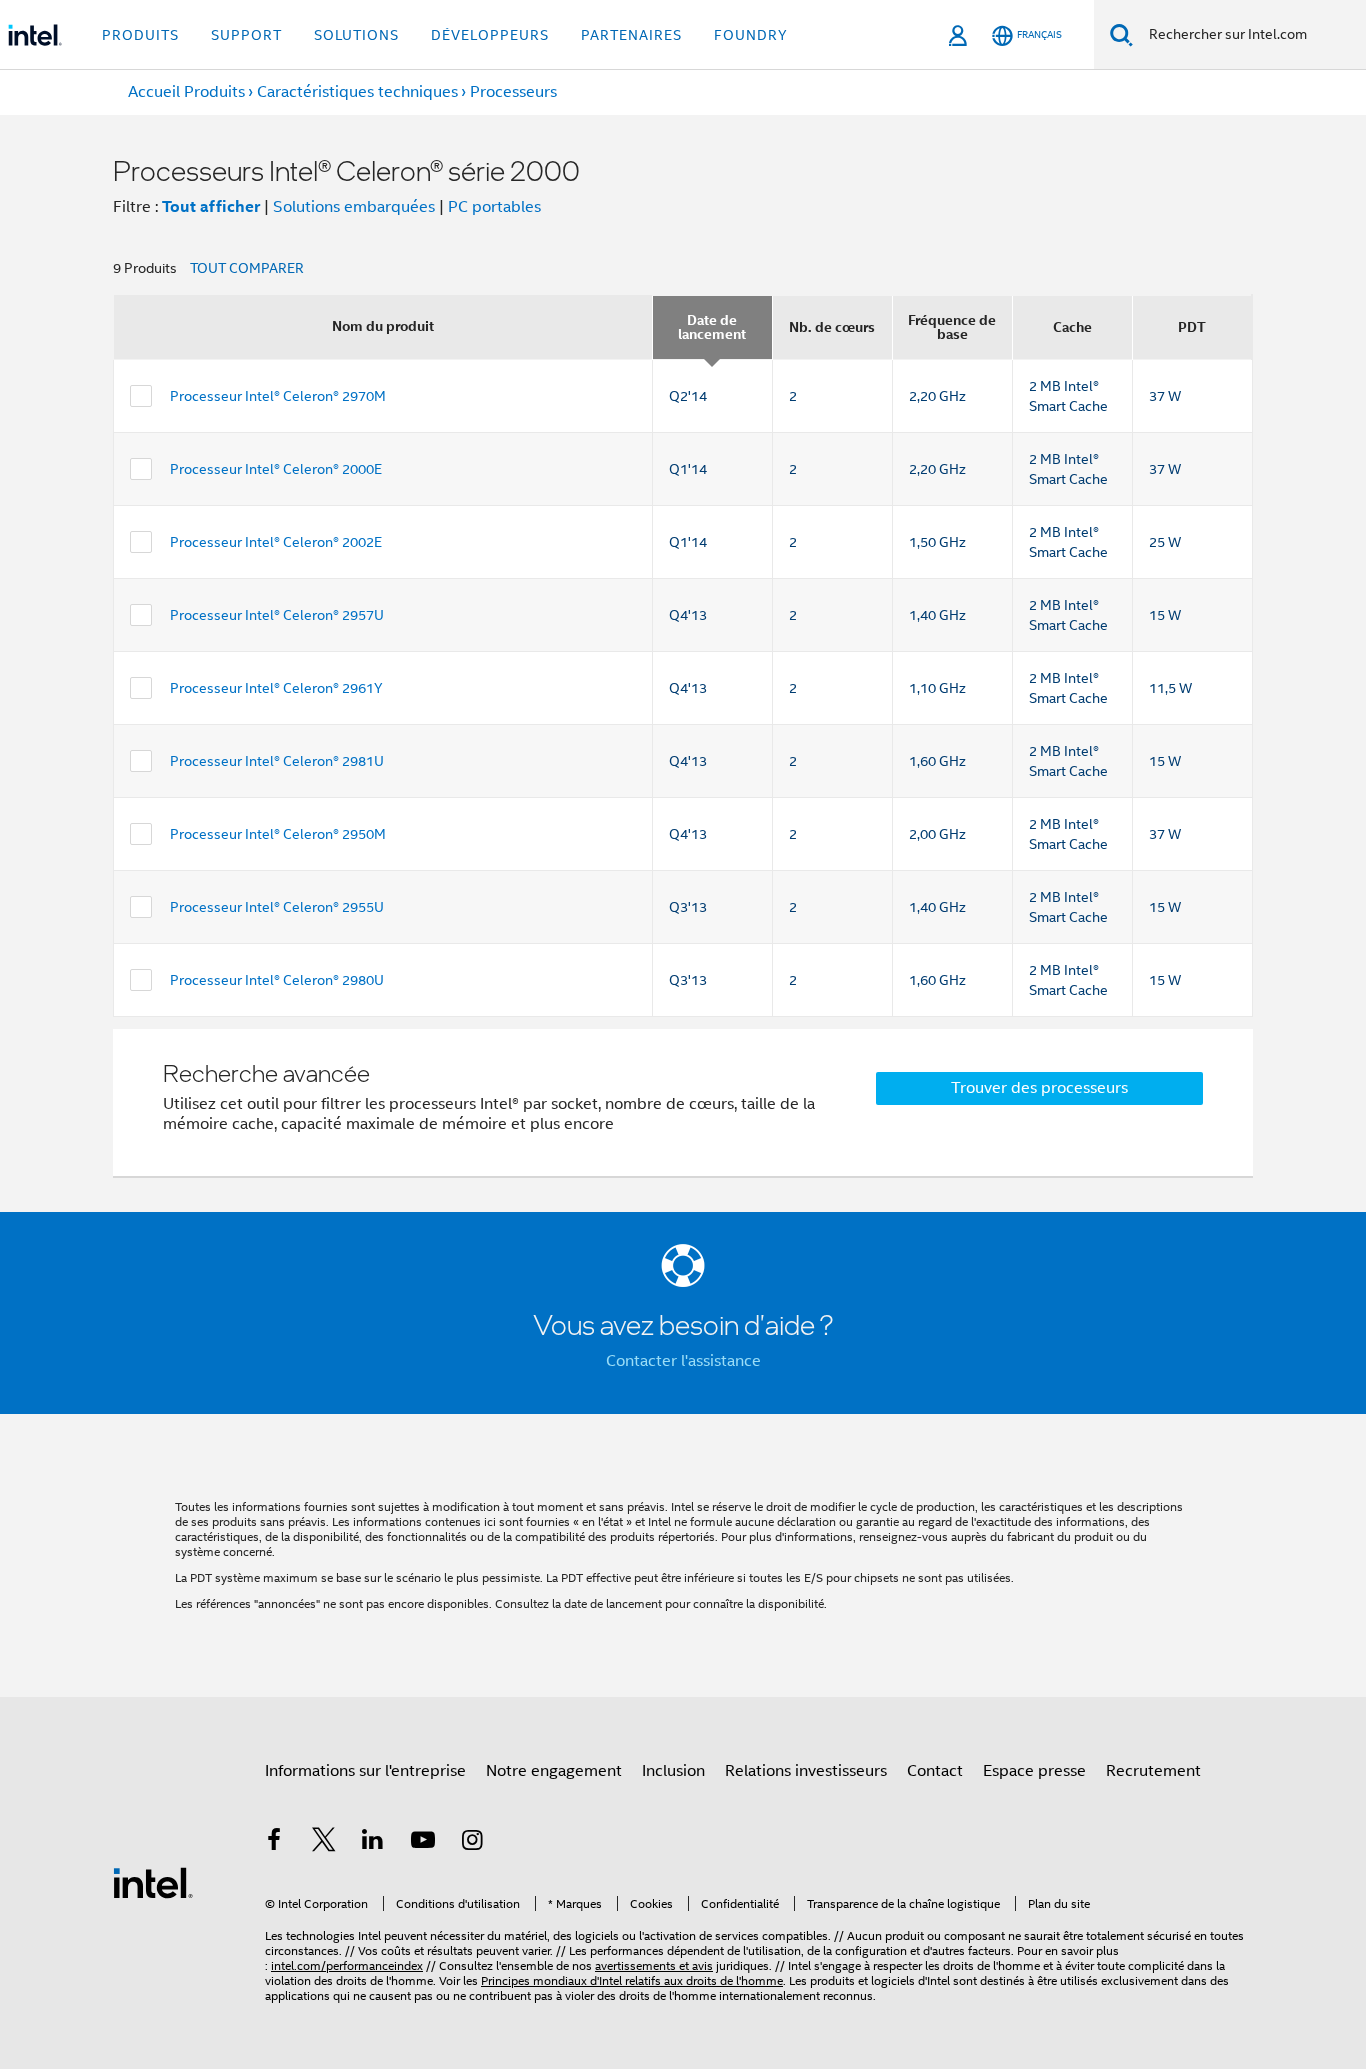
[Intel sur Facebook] (274, 1843)
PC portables (494, 207)
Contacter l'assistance (683, 1361)
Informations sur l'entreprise (365, 1771)
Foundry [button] (751, 35)
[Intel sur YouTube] (423, 1843)
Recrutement (1153, 1771)
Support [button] (246, 35)
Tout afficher (211, 206)
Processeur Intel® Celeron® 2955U (277, 907)
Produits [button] (140, 35)
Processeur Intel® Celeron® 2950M (278, 834)
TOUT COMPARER (247, 268)
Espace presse (1034, 1771)
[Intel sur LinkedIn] (373, 1843)
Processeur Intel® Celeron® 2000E (276, 469)
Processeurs (513, 92)
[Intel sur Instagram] (472, 1843)
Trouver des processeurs (1039, 1088)
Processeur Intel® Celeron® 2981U (277, 761)
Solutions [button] (356, 35)
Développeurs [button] (490, 35)
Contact (935, 1771)
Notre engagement (554, 1771)
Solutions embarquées (354, 207)
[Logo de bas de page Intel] (153, 1882)
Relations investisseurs (806, 1771)
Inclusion (673, 1771)
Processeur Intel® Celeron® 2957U (277, 615)
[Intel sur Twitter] (324, 1843)
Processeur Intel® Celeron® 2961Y (276, 688)
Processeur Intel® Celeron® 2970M (278, 396)
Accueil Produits (186, 92)
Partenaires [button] (631, 35)
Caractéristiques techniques (357, 92)
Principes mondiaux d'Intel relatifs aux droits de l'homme (632, 1980)
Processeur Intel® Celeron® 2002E (276, 542)
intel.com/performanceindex (347, 1965)
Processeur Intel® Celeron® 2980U (277, 980)
